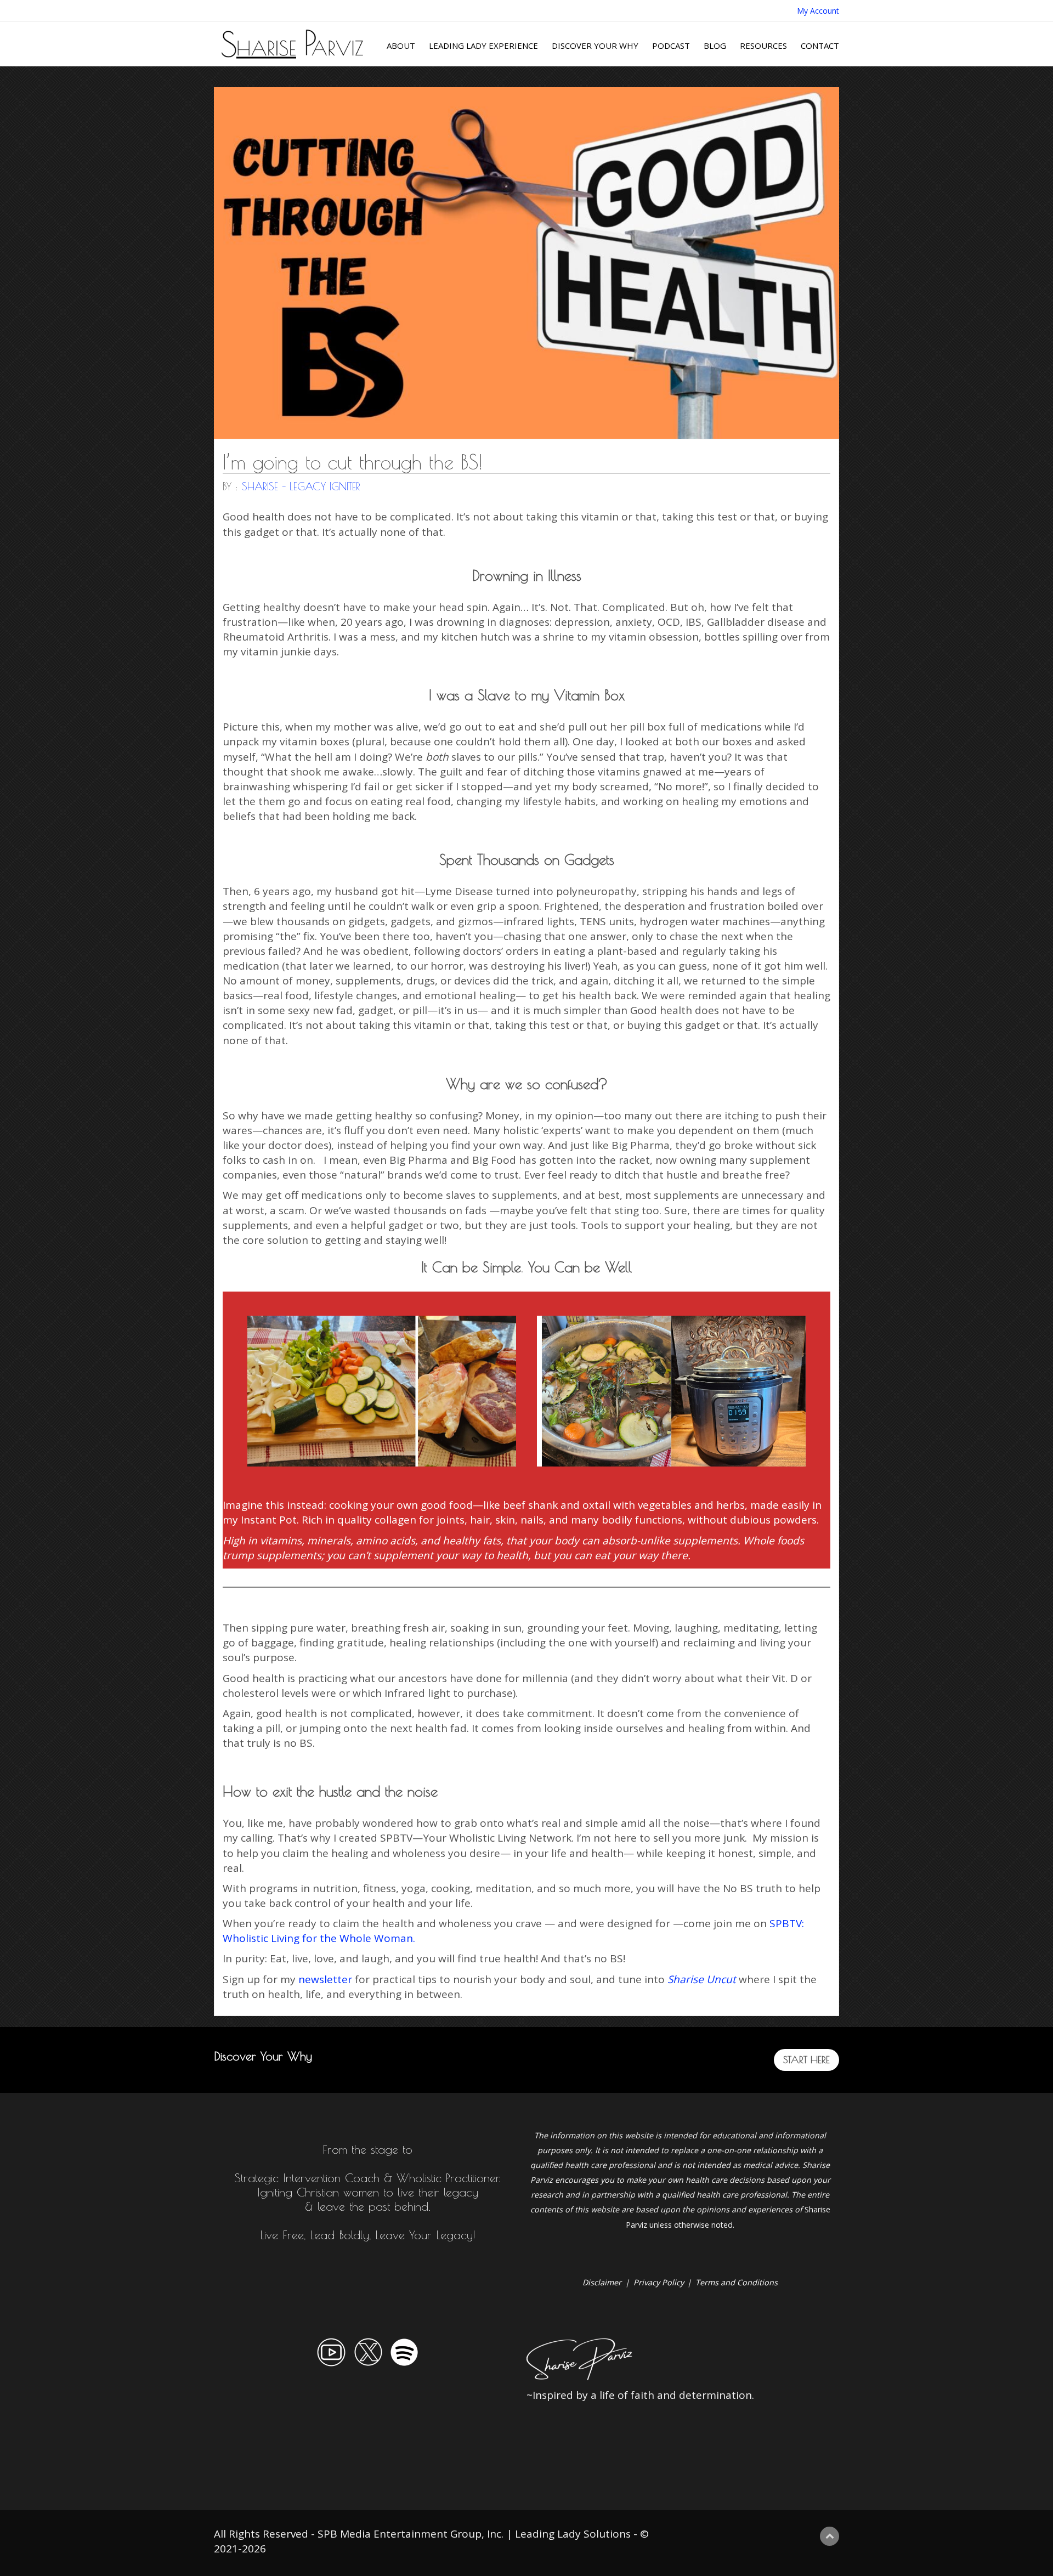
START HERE (806, 2060)
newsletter (325, 1979)
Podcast (671, 46)
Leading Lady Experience (483, 46)
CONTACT (820, 46)
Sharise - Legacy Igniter (301, 486)
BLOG (715, 46)
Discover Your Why (595, 46)
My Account (818, 11)
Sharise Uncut (702, 1979)
